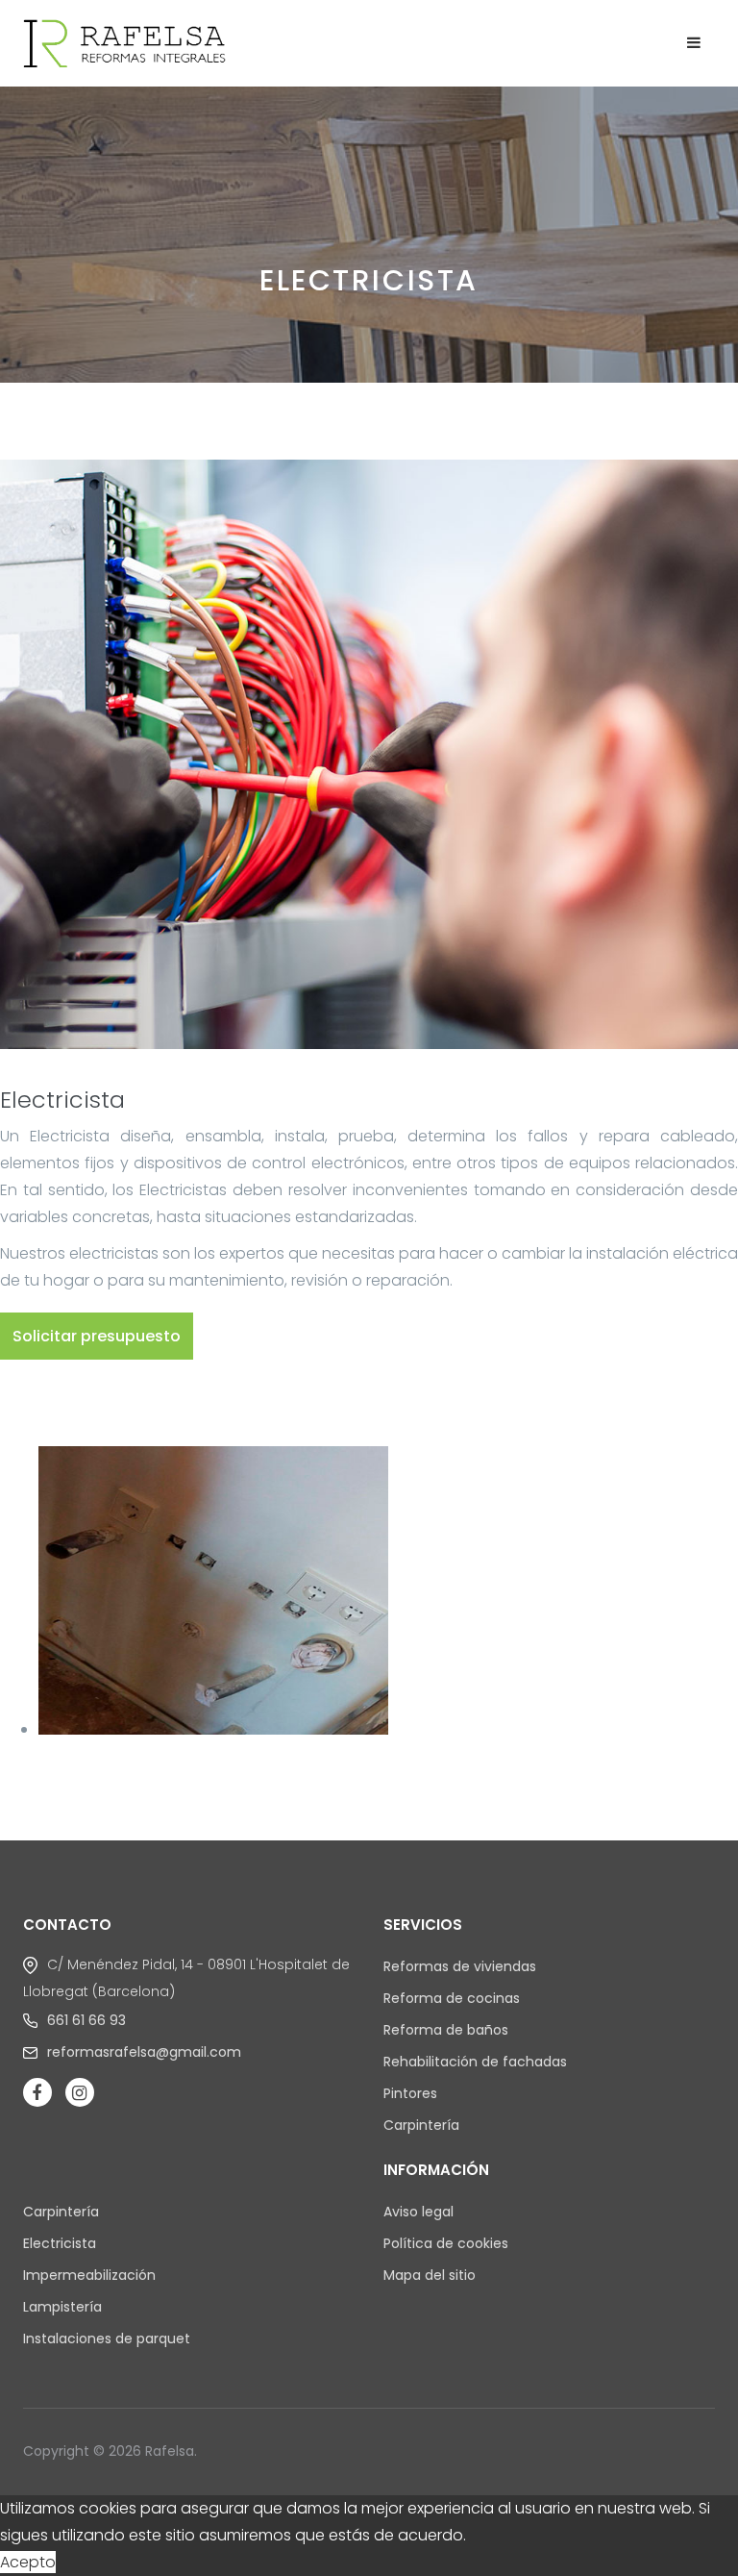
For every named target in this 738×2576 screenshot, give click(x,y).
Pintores (410, 2093)
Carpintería (421, 2125)
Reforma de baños (446, 2030)
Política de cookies (446, 2243)
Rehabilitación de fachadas (475, 2062)
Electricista (60, 2243)
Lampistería (62, 2307)
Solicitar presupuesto (97, 1336)
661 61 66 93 (86, 2020)
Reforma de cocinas (452, 1998)
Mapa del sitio (430, 2275)
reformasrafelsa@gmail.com (144, 2052)
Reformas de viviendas (460, 1966)
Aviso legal (418, 2212)
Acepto (28, 2562)
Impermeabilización (89, 2275)
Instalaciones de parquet (107, 2338)
